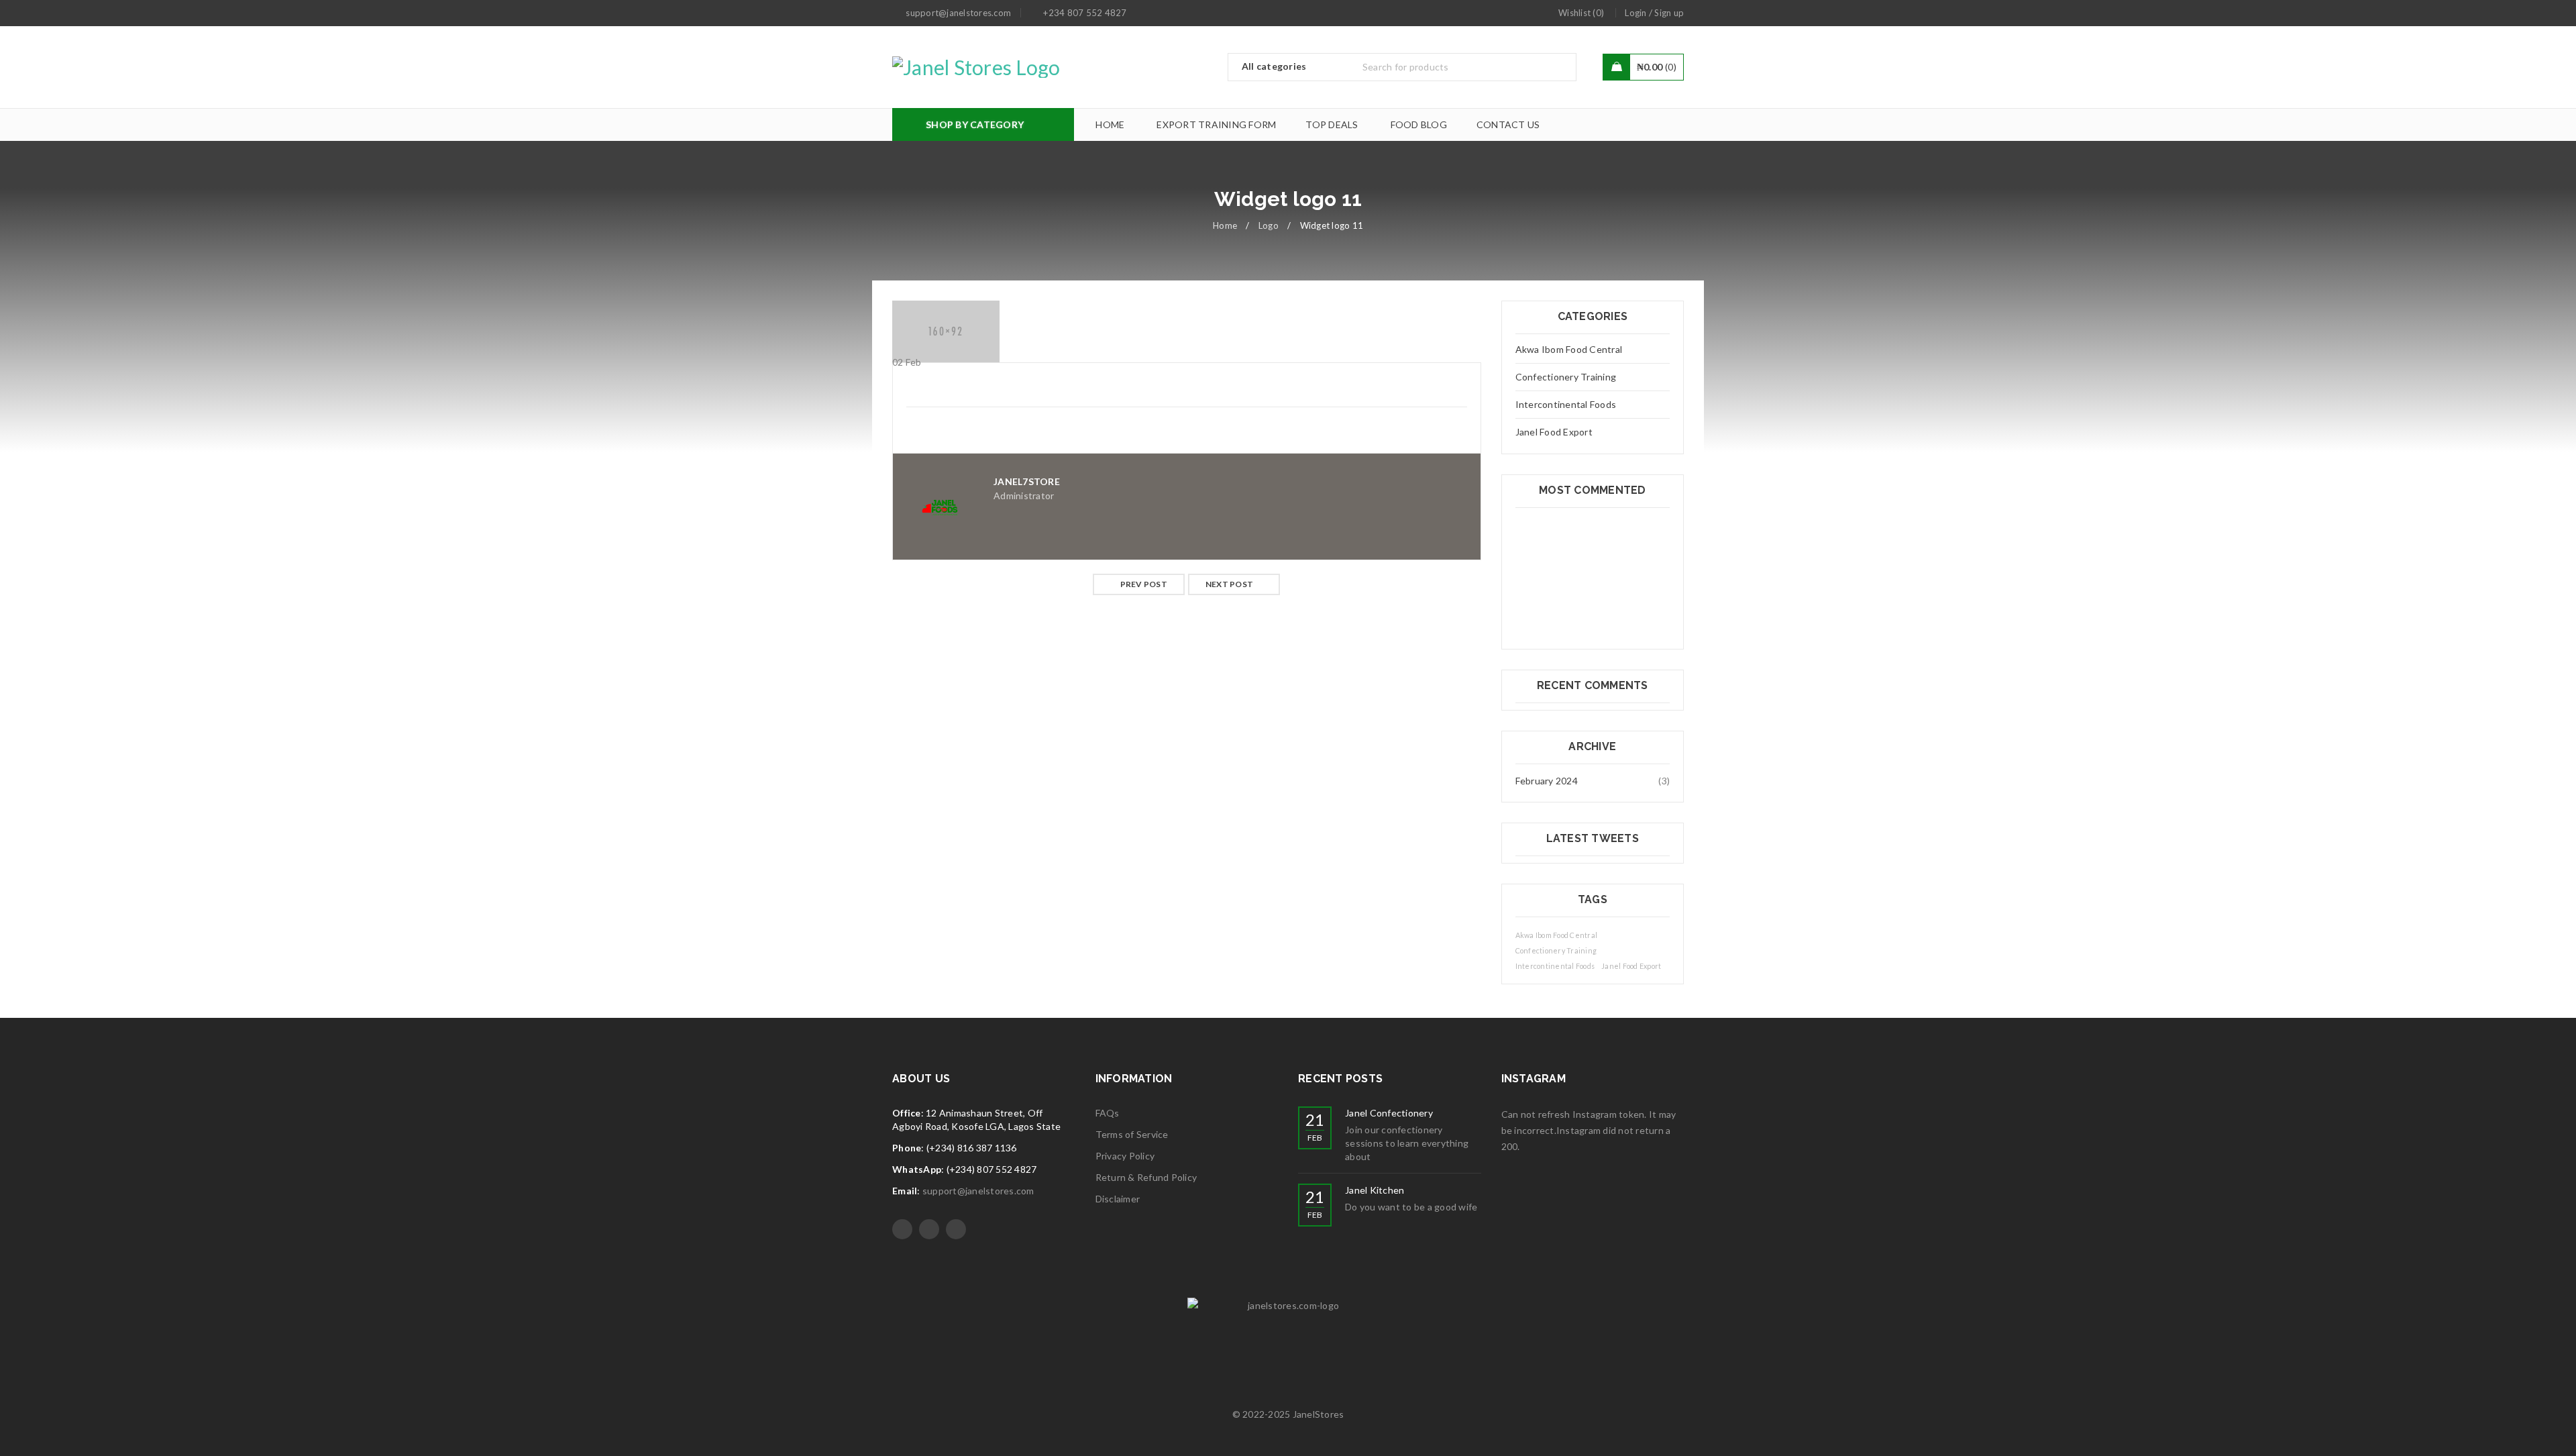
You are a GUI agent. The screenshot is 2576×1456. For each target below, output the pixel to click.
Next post (1229, 584)
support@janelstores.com (978, 1191)
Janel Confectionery (1389, 1113)
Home (1225, 225)
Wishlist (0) (1581, 13)
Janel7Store (1027, 481)
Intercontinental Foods (1566, 404)
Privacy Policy (1125, 1156)
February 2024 (1547, 781)
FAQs (1108, 1113)
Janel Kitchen (1375, 1190)
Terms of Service (1132, 1134)
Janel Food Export (1554, 432)
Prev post (1144, 584)
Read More (930, 789)
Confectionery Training (1566, 377)
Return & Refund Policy (1146, 1177)
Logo (1269, 225)
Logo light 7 (926, 748)
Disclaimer (1118, 1199)
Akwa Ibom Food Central (1569, 349)
